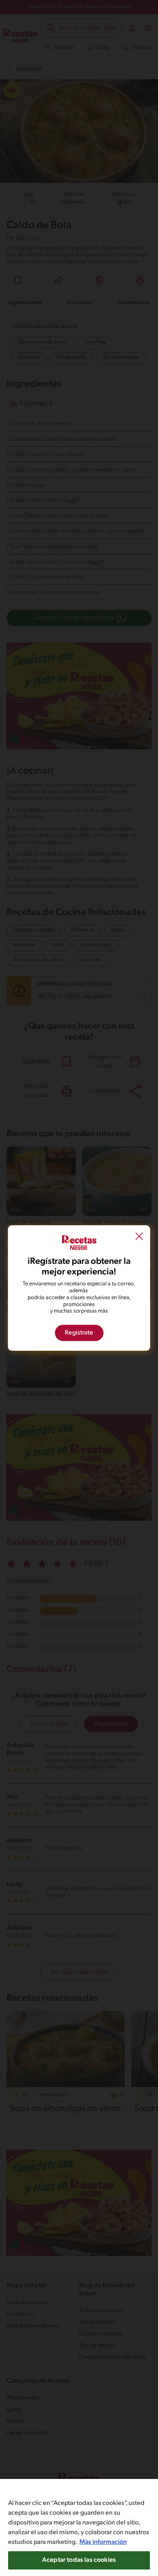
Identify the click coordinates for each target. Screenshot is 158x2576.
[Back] (139, 1237)
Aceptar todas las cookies (79, 2560)
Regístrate (79, 1333)
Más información (103, 2542)
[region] (79, 2527)
